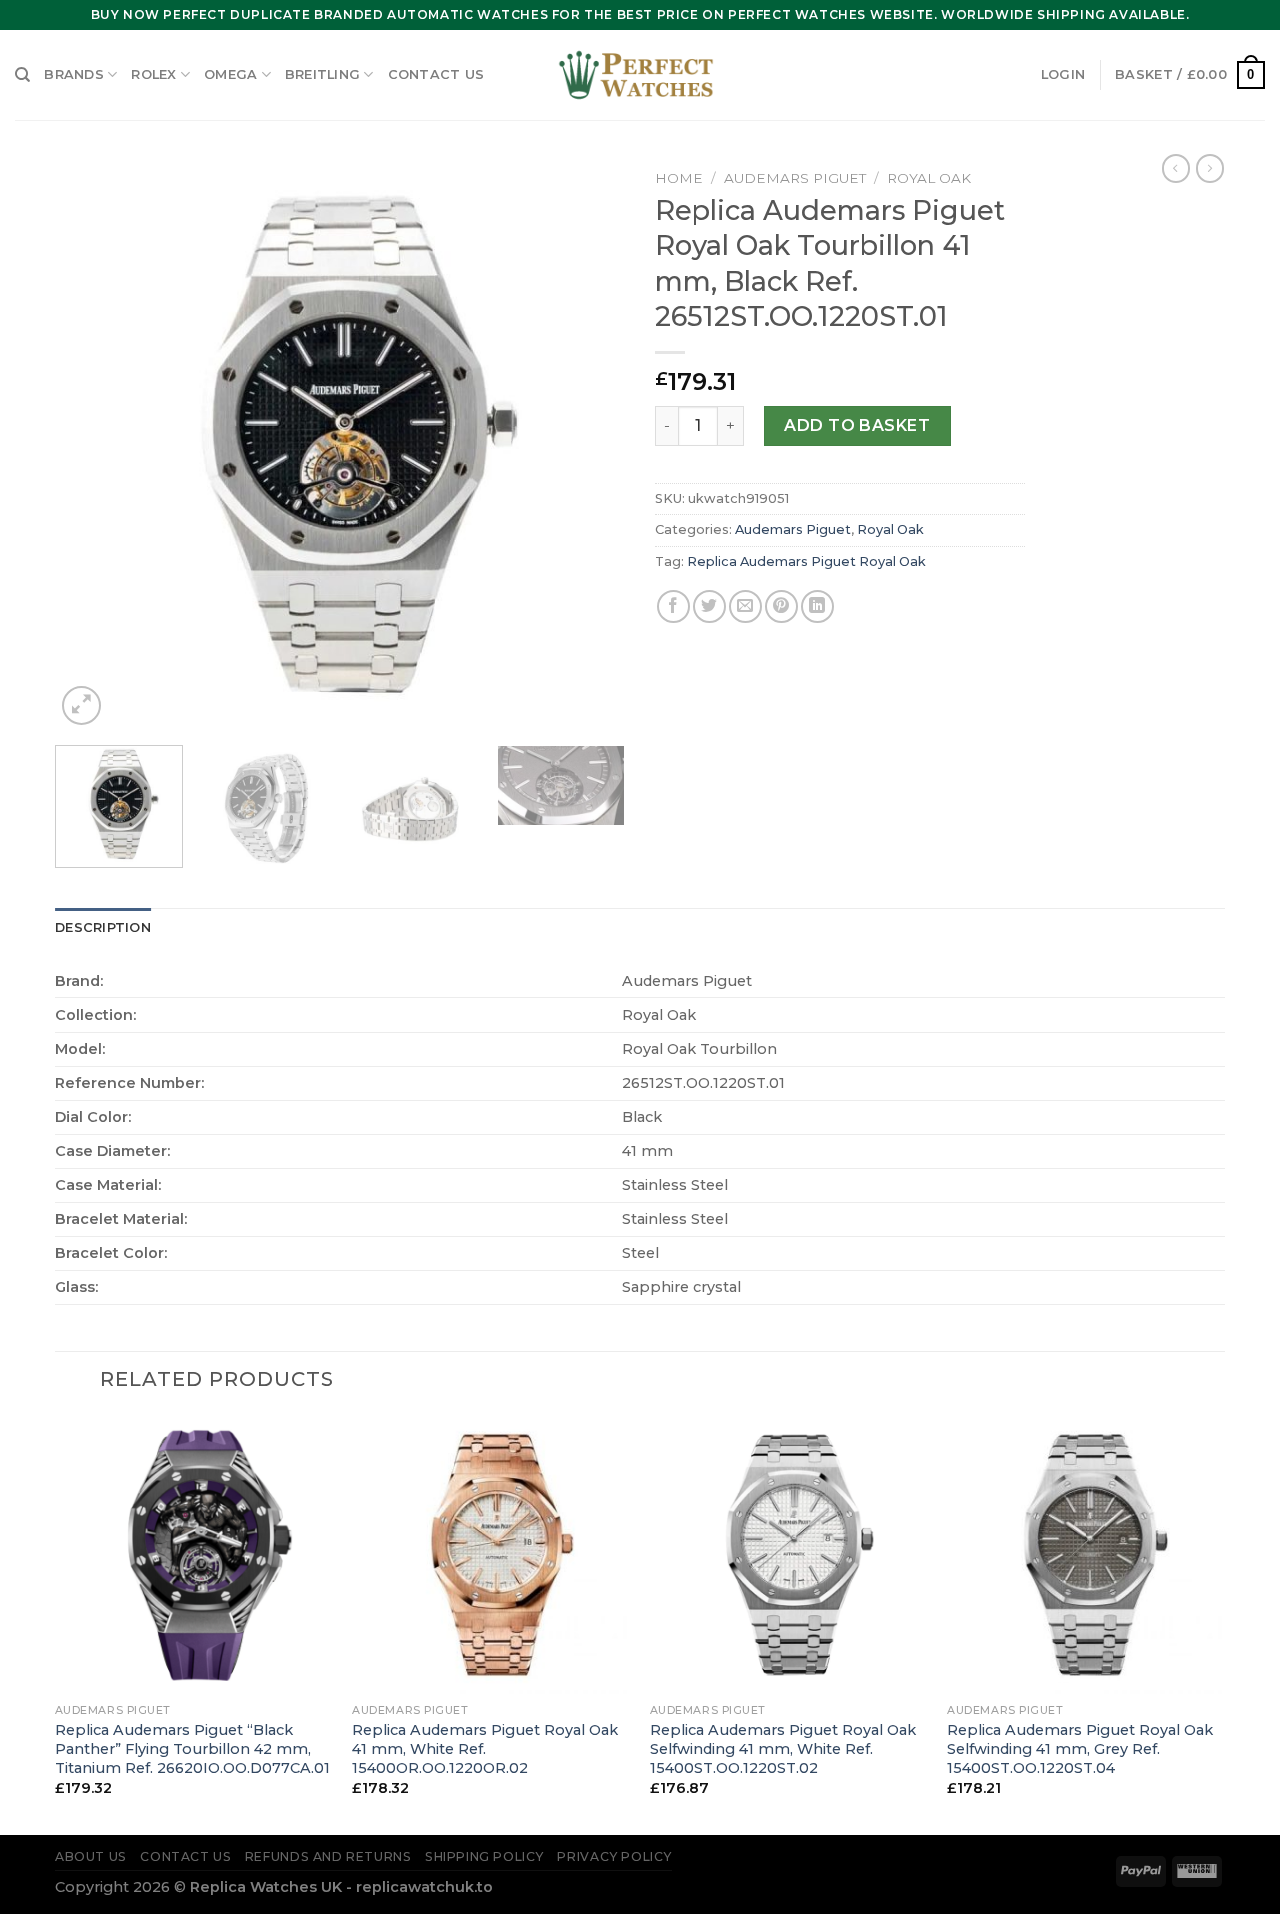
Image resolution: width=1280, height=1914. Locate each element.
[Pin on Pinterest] (781, 606)
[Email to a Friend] (745, 606)
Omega (230, 74)
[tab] (103, 928)
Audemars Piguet (795, 178)
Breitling (322, 74)
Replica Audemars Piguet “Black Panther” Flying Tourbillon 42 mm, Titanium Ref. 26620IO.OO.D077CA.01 (192, 1748)
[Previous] (92, 445)
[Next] (588, 445)
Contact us (436, 74)
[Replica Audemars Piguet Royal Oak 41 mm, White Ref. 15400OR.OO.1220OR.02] (491, 1555)
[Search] (22, 75)
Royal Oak (929, 178)
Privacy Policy (614, 1856)
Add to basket (857, 425)
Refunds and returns (328, 1856)
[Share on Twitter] (709, 606)
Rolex (153, 74)
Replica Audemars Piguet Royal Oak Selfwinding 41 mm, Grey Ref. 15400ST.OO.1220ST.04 (1080, 1748)
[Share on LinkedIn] (817, 606)
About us (91, 1856)
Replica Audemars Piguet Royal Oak (806, 561)
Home (679, 178)
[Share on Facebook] (673, 606)
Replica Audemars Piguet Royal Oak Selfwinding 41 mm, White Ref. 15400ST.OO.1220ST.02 (783, 1748)
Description (103, 927)
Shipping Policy (484, 1856)
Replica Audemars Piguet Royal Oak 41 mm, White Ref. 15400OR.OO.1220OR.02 (485, 1748)
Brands (74, 74)
